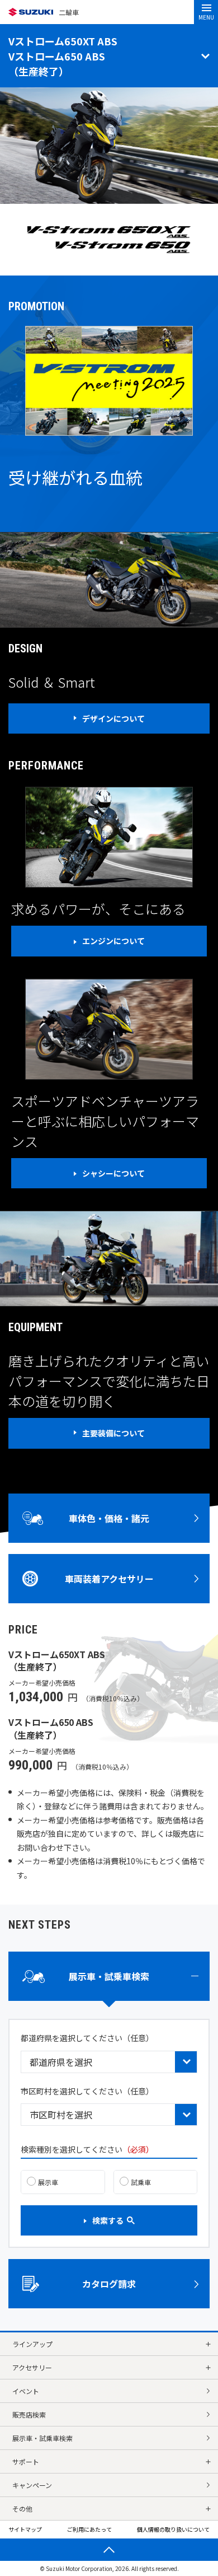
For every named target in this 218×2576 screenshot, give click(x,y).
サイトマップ (25, 2529)
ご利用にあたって (89, 2529)
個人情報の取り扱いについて (173, 2529)
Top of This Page (109, 2550)
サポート (26, 2461)
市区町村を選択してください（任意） (87, 2091)
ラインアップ (32, 2344)
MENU (206, 17)
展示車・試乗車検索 (42, 2438)
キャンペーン (32, 2485)
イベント (26, 2391)
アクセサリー (32, 2367)
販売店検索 (29, 2414)
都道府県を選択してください (87, 2038)
